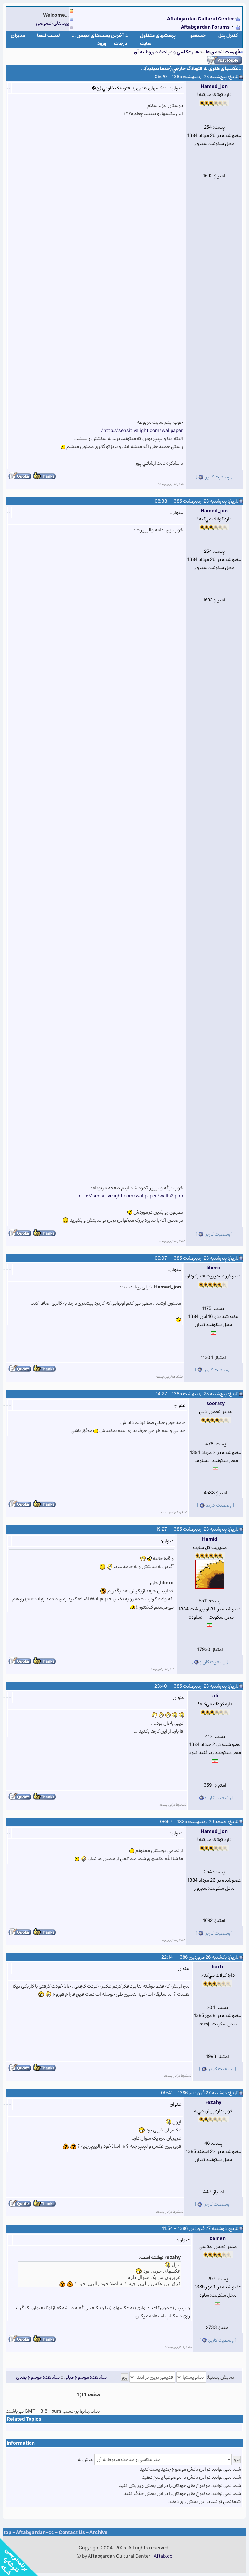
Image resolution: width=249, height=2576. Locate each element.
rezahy (213, 2102)
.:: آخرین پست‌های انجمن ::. (100, 36)
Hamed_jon (214, 86)
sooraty (216, 1403)
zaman (218, 2238)
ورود (102, 44)
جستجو (198, 36)
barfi (217, 1967)
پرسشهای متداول (158, 36)
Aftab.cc (163, 2556)
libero (213, 1268)
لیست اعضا (48, 36)
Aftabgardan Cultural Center (201, 19)
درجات (121, 44)
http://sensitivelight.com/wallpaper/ (142, 430)
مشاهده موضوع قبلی (85, 2377)
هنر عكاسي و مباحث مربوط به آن (166, 52)
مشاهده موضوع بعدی (38, 2377)
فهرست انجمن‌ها (223, 52)
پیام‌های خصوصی (53, 23)
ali (215, 1696)
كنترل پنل (228, 36)
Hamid (210, 1539)
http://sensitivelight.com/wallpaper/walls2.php (130, 1196)
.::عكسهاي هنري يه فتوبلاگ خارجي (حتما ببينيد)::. (192, 69)
